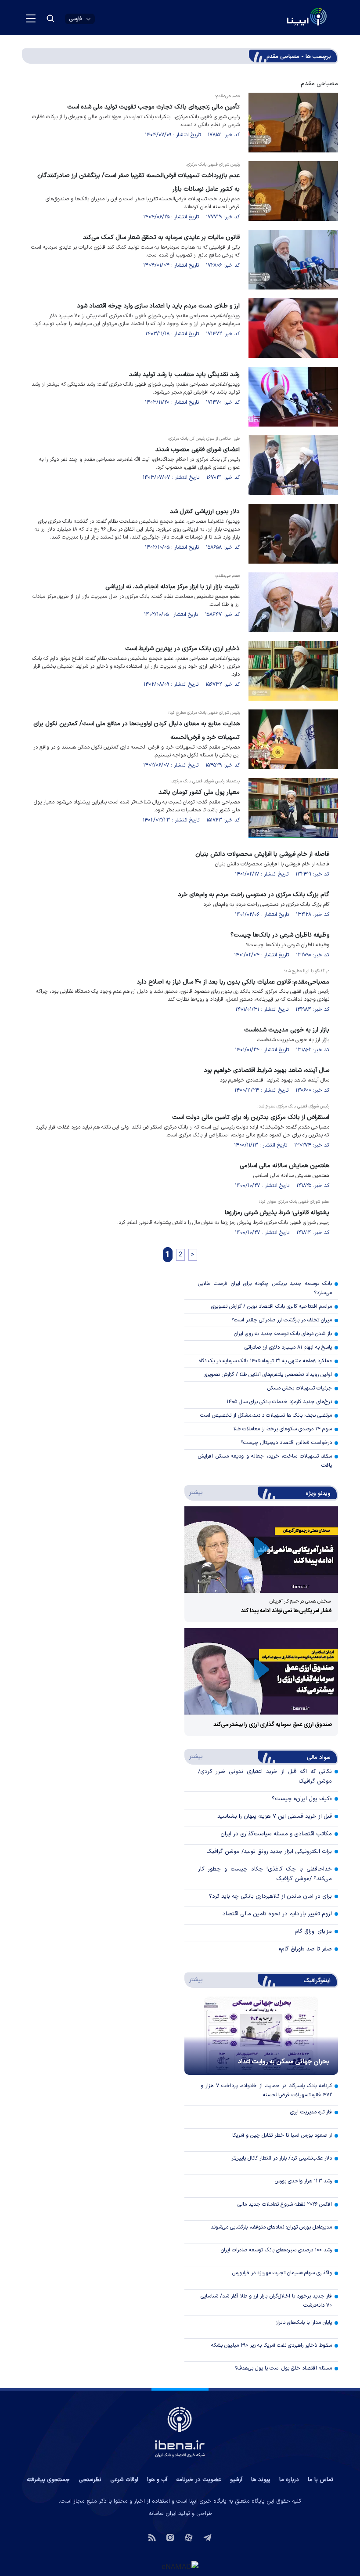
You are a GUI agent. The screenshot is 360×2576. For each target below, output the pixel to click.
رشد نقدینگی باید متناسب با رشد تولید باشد (184, 374)
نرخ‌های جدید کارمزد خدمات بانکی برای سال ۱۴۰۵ (279, 1402)
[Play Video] (261, 1550)
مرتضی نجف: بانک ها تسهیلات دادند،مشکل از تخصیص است (266, 1415)
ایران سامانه (162, 2514)
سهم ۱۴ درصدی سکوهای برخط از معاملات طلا (283, 1429)
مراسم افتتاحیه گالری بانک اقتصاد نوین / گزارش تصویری (272, 1306)
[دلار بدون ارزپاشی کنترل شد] (293, 534)
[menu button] (31, 18)
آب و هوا (157, 2480)
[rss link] (152, 2537)
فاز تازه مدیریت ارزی (311, 2112)
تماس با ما (320, 2480)
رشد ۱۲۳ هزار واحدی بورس (303, 2181)
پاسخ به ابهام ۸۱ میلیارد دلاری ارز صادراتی (288, 1347)
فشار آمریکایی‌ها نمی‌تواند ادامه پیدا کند (286, 1611)
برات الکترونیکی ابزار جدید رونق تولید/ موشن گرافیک (269, 1852)
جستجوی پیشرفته (48, 2480)
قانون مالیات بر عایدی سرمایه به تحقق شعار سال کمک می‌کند (161, 237)
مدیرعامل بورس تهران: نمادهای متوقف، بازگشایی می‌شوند (271, 2227)
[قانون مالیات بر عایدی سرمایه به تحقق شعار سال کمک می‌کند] (293, 260)
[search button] (50, 18)
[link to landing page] (286, 18)
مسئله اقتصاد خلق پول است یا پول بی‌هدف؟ (283, 2368)
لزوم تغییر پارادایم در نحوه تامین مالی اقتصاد (277, 1914)
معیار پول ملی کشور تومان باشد (199, 792)
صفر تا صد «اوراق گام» (305, 1949)
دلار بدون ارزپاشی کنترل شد (205, 512)
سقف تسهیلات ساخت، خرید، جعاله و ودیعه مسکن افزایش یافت (265, 1461)
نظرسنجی (90, 2480)
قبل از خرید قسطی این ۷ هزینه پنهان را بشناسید (275, 1816)
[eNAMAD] (180, 2566)
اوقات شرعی (124, 2480)
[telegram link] (207, 2537)
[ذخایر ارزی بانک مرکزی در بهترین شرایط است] (293, 671)
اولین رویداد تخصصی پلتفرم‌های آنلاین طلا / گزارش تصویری (268, 1375)
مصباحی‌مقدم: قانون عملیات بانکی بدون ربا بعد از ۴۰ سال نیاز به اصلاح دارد (233, 982)
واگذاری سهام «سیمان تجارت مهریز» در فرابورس (282, 2273)
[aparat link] (189, 2537)
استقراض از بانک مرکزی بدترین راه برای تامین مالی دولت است (251, 1117)
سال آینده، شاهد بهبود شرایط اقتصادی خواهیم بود (266, 1070)
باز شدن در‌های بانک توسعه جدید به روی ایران (283, 1334)
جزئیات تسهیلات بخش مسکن (300, 1388)
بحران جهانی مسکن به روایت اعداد (284, 2062)
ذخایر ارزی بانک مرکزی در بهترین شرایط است (182, 649)
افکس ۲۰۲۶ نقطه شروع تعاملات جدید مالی (285, 2204)
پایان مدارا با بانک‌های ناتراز (304, 2323)
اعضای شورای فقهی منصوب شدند (198, 450)
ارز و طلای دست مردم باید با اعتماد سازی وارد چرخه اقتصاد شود (158, 306)
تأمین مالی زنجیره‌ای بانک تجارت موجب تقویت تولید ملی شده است (153, 107)
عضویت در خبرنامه (199, 2480)
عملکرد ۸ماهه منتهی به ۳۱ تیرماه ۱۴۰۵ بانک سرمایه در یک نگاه (265, 1361)
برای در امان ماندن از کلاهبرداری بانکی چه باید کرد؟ (270, 1896)
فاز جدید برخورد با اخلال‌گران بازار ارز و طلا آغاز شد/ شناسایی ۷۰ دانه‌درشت (266, 2301)
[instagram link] (170, 2537)
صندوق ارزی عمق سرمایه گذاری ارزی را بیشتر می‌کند (273, 1725)
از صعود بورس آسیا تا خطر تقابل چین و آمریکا (282, 2135)
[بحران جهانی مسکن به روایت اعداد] (261, 2036)
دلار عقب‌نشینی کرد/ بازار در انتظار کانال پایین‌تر (282, 2158)
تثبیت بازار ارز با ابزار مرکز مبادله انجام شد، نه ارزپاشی (173, 587)
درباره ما (289, 2480)
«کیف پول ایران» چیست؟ (302, 1799)
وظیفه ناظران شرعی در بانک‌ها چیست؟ (280, 935)
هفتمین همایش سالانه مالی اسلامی (284, 1166)
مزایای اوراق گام (313, 1932)
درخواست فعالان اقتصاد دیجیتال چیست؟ (286, 1443)
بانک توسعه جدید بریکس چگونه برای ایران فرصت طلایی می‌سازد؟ (265, 1288)
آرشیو (236, 2480)
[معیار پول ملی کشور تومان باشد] (293, 808)
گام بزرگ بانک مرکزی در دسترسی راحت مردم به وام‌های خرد (254, 895)
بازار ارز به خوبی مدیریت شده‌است (287, 1030)
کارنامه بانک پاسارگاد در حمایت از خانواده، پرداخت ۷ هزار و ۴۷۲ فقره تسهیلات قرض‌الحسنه (266, 2090)
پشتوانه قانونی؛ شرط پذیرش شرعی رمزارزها (277, 1213)
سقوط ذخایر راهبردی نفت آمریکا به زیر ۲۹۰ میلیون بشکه (272, 2345)
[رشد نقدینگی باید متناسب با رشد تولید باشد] (293, 397)
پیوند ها (261, 2480)
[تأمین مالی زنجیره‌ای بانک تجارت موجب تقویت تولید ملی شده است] (293, 123)
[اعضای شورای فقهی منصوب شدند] (293, 465)
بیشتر (194, 1492)
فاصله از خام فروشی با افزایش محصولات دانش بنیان (262, 854)
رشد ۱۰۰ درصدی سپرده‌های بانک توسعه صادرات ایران (276, 2250)
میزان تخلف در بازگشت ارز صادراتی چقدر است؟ (282, 1320)
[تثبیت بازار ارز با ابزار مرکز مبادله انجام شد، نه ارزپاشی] (293, 602)
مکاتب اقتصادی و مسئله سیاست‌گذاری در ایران (276, 1834)
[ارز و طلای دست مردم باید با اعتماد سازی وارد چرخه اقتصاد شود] (293, 328)
